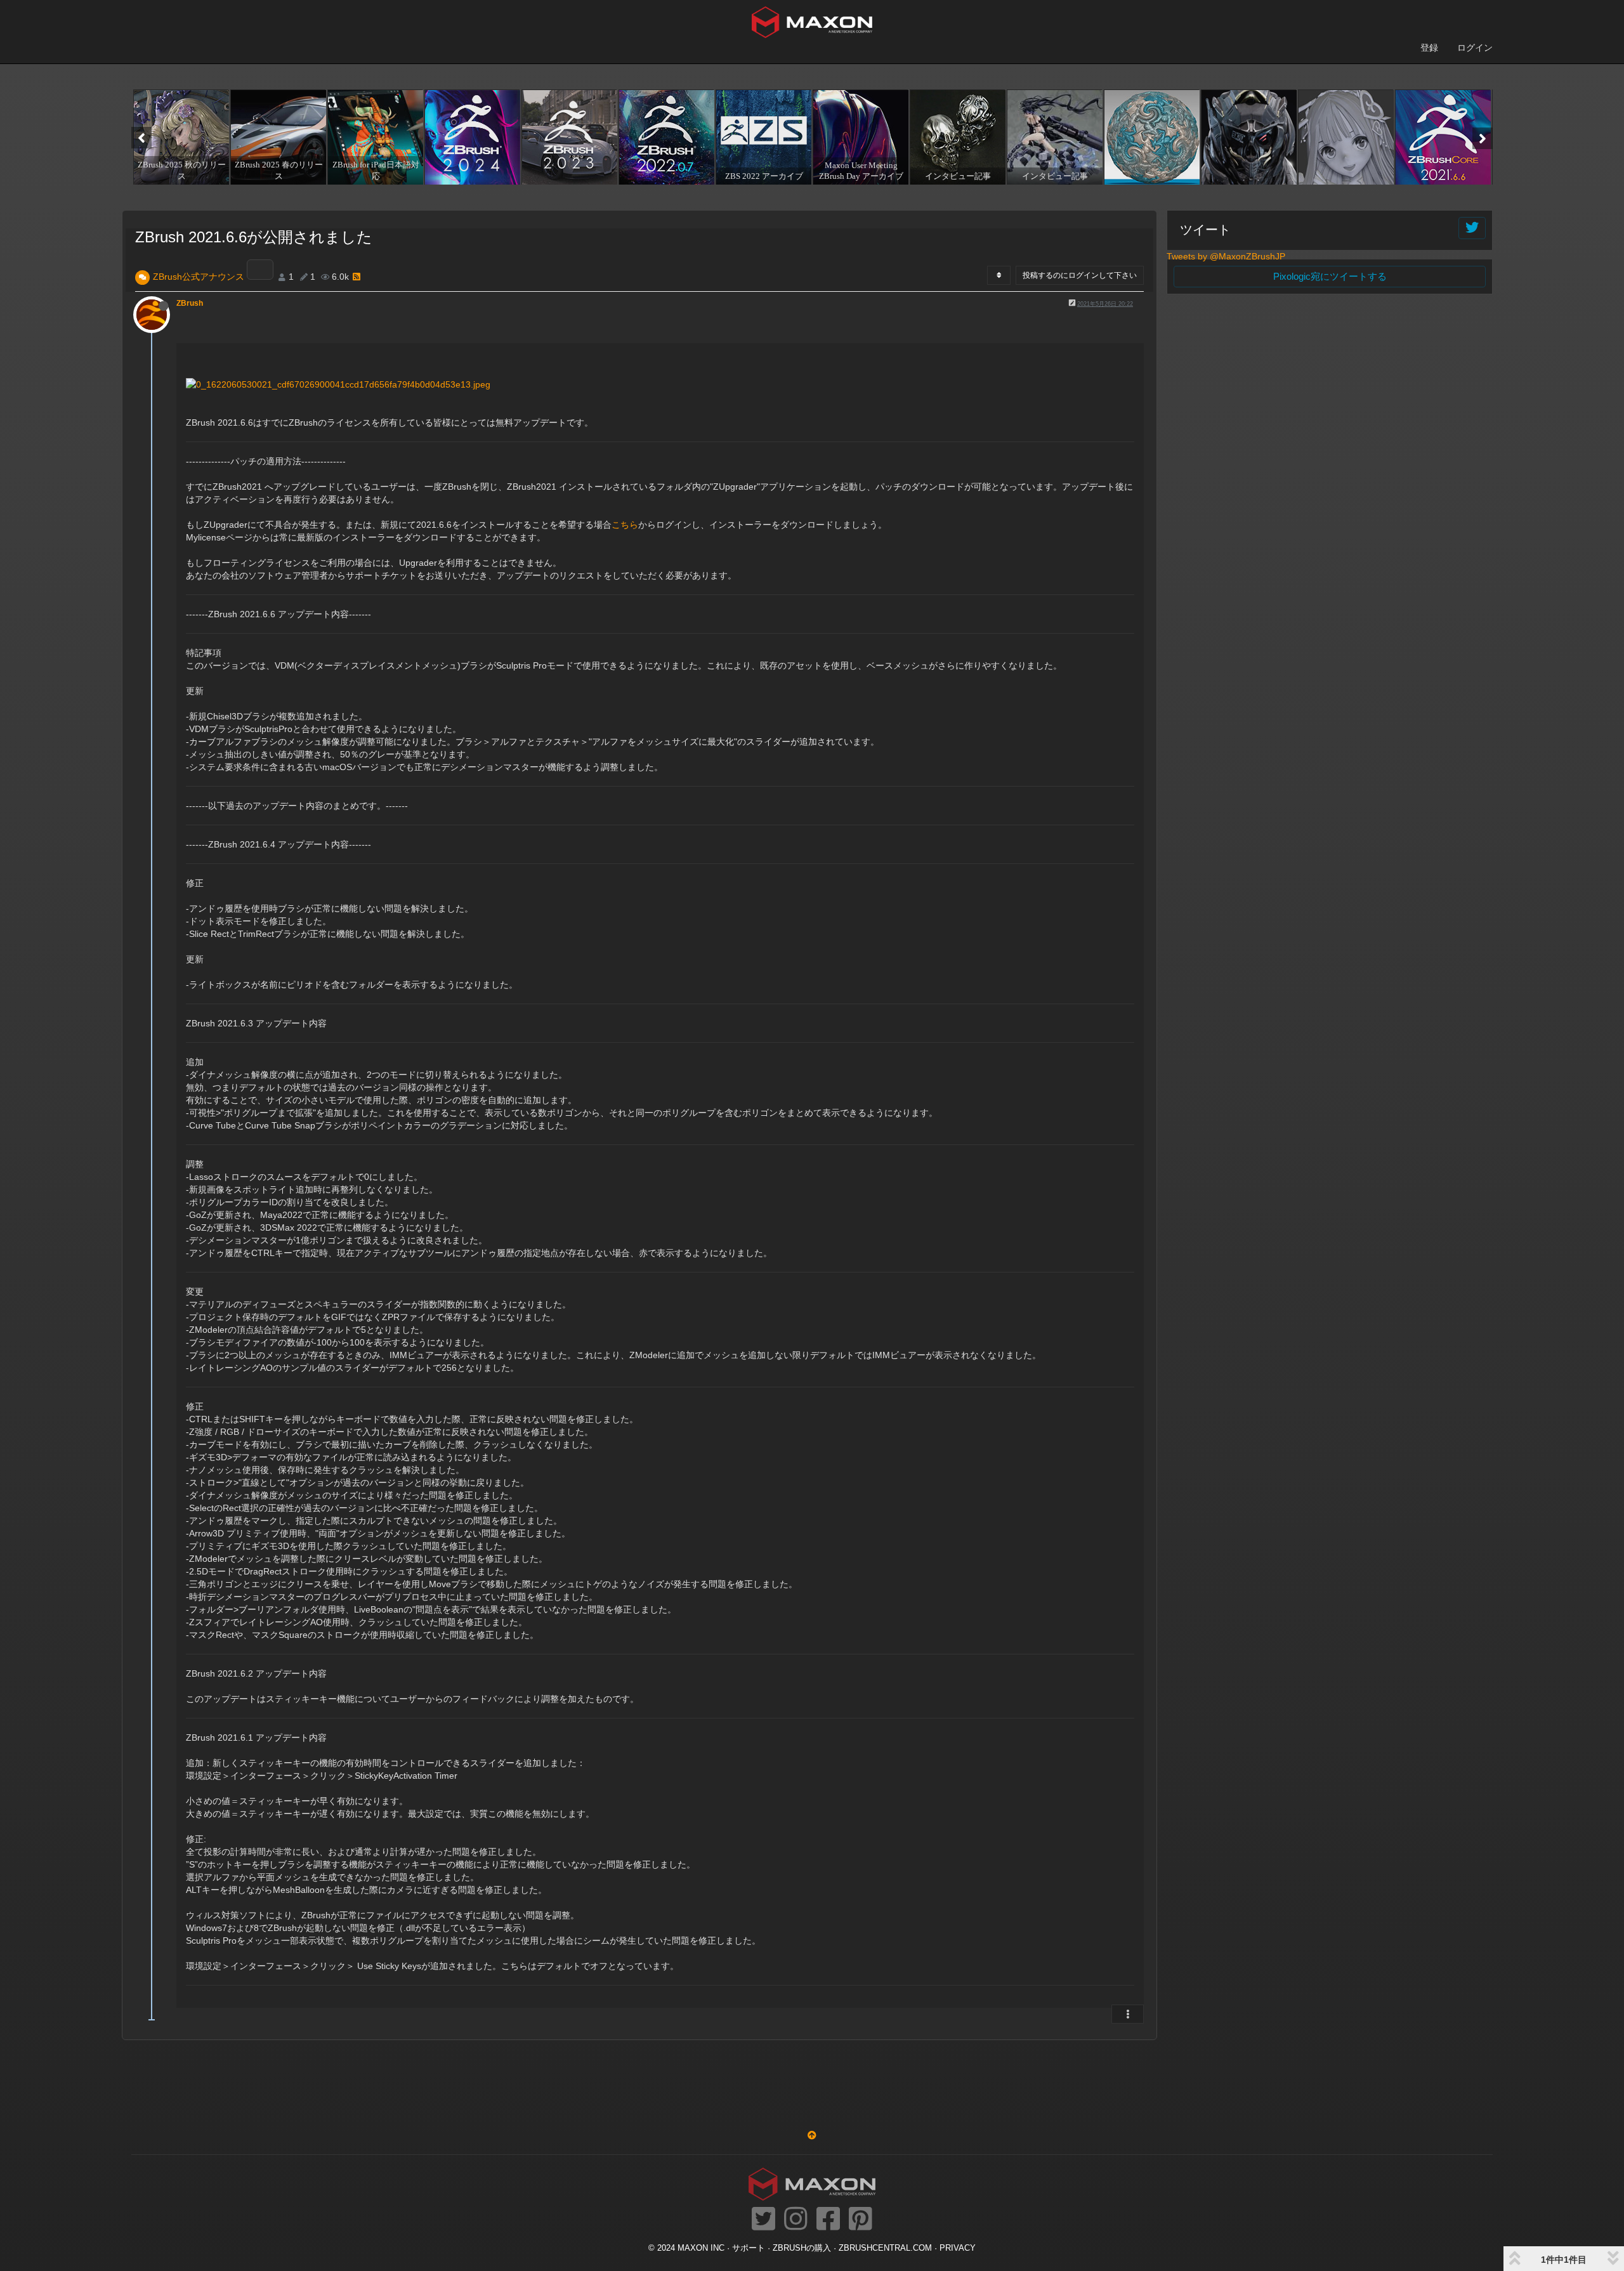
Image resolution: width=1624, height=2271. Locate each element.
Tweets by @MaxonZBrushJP (1226, 256)
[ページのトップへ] (812, 2135)
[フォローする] (1472, 228)
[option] (180, 137)
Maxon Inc (701, 2248)
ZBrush (190, 303)
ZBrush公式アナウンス (199, 277)
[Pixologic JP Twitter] (763, 2220)
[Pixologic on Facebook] (828, 2220)
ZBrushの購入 (802, 2248)
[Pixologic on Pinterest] (861, 2220)
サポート (749, 2248)
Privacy (958, 2248)
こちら (625, 525)
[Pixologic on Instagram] (796, 2220)
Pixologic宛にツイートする (1330, 276)
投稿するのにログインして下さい (1080, 275)
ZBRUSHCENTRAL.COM (885, 2248)
